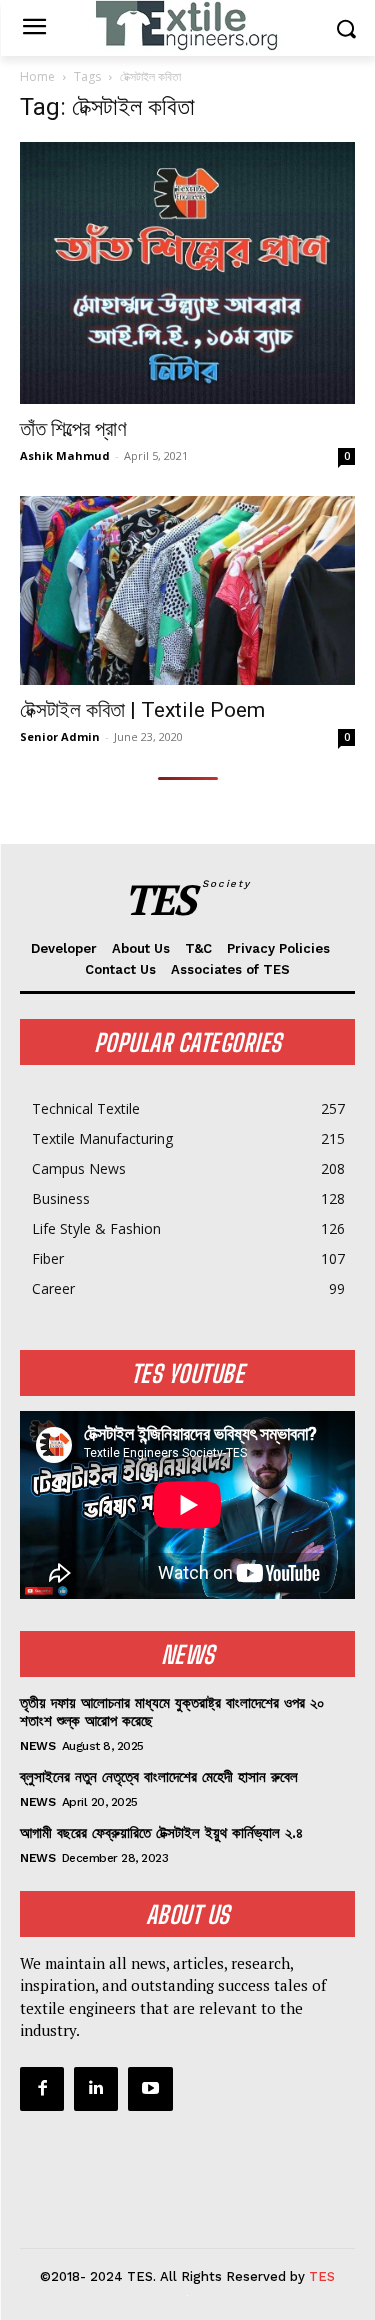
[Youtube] (150, 2089)
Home (37, 76)
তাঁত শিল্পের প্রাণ (73, 429)
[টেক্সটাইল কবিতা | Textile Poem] (187, 590)
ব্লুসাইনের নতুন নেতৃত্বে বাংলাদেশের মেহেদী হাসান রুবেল (159, 1777)
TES (322, 2276)
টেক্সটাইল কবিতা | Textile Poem (142, 710)
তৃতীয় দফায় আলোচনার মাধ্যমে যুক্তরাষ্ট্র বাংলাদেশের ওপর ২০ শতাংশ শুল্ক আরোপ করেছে (172, 1712)
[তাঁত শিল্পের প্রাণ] (187, 273)
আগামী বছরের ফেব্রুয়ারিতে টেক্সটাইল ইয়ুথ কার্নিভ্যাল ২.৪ (161, 1833)
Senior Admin (60, 736)
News (37, 1746)
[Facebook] (42, 2089)
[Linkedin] (96, 2089)
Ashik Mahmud (65, 455)
